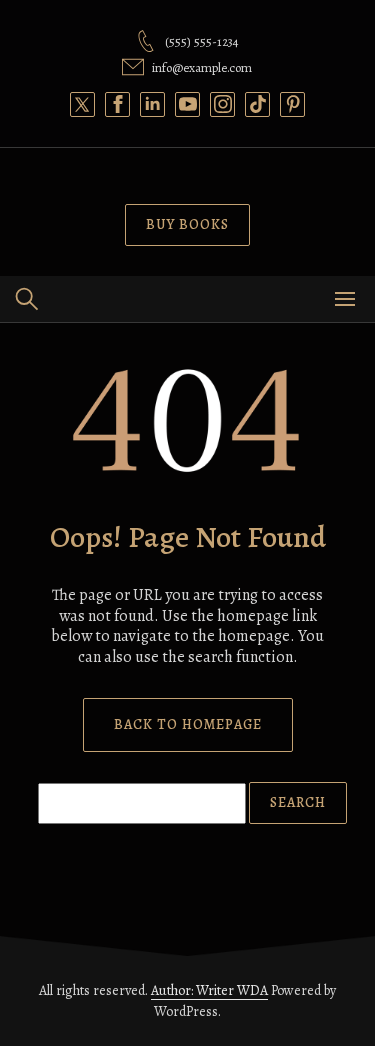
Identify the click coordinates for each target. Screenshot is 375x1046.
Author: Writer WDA (209, 990)
